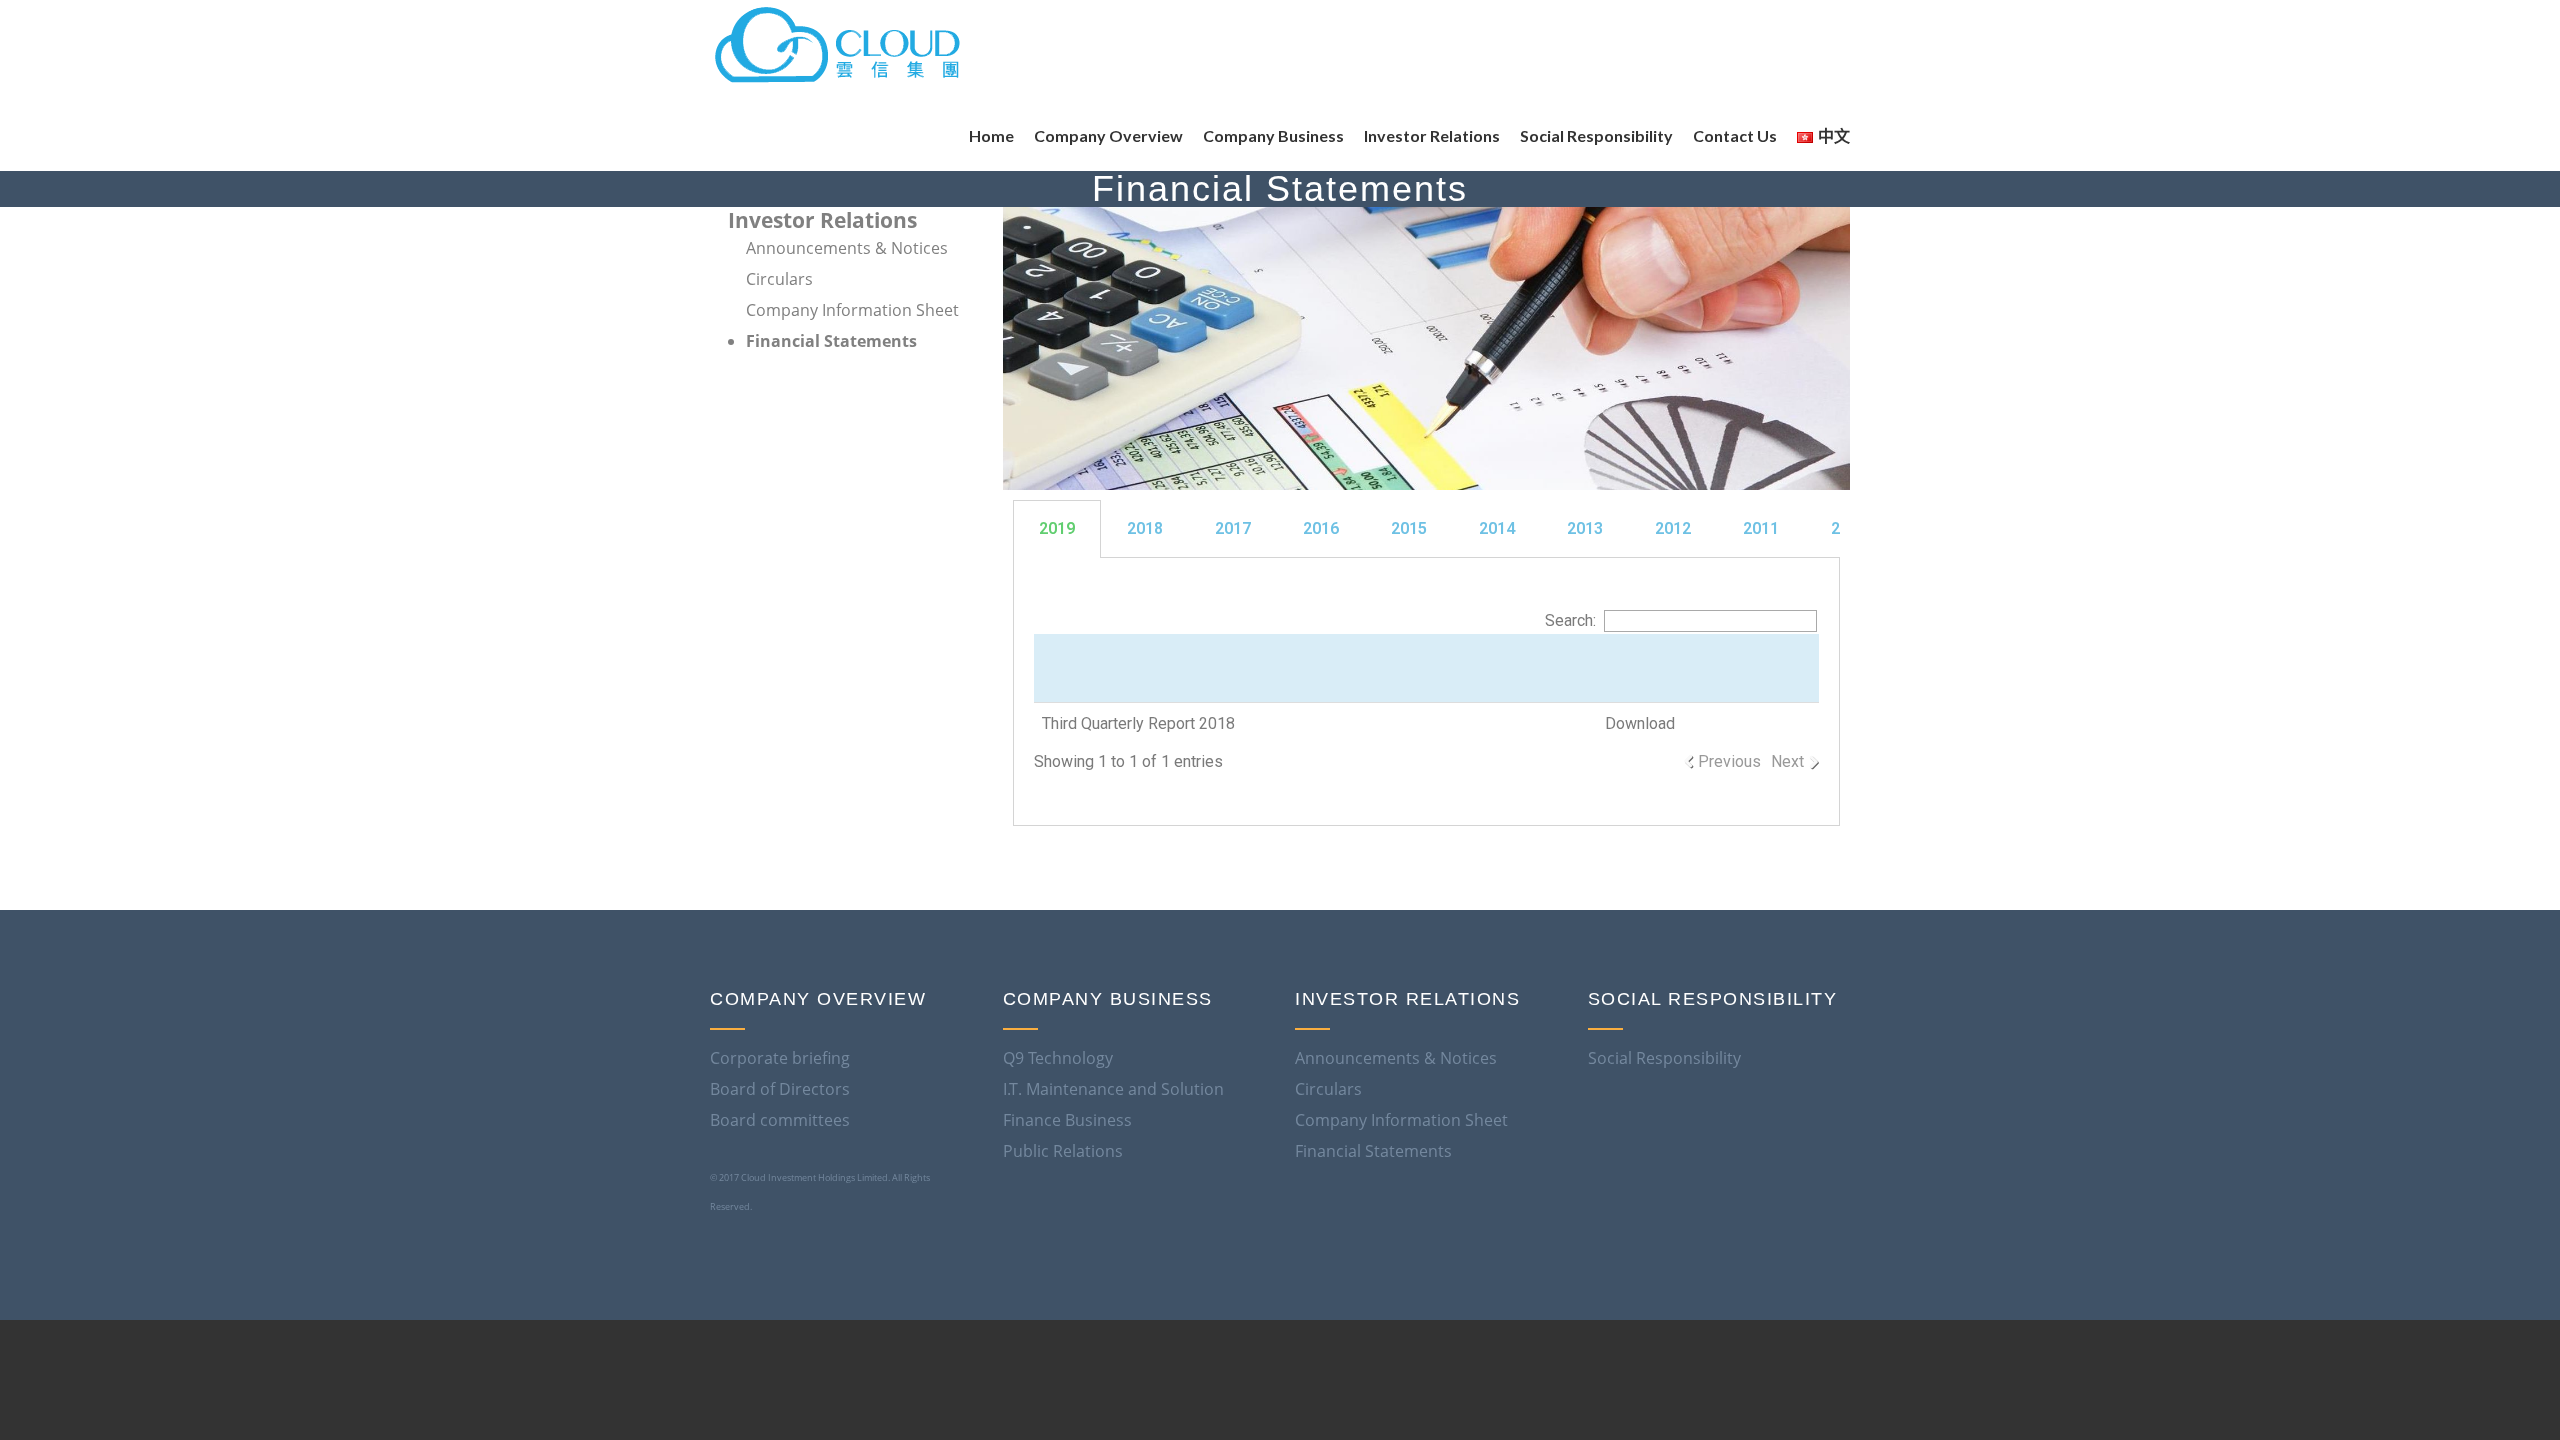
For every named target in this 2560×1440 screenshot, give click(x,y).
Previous (1729, 761)
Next (1787, 761)
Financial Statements (831, 341)
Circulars (779, 279)
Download (1640, 723)
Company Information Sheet (852, 310)
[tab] (1427, 529)
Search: (1570, 620)
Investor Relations (822, 220)
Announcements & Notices (847, 248)
